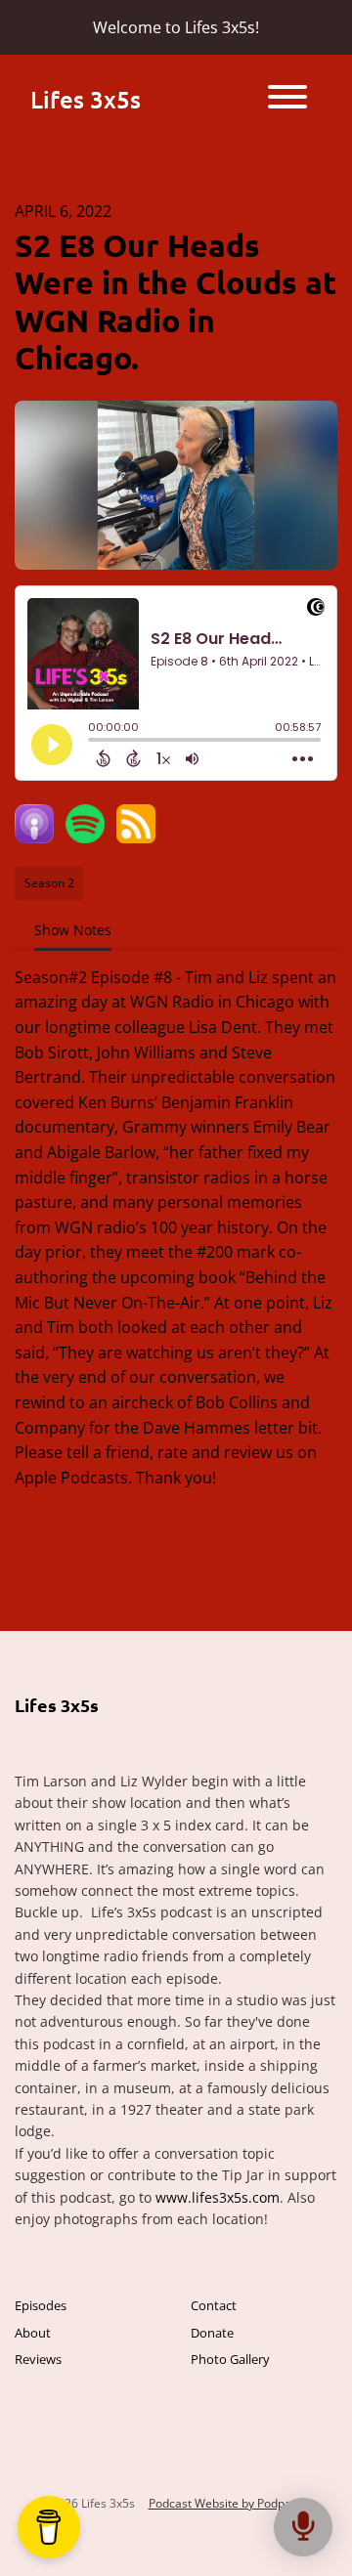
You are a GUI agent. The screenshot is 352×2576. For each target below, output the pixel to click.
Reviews (38, 2359)
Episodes (41, 2305)
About (33, 2333)
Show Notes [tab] (73, 930)
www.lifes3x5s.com (218, 2197)
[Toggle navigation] (287, 100)
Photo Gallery (230, 2359)
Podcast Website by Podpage (227, 2503)
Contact (214, 2305)
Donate (212, 2333)
